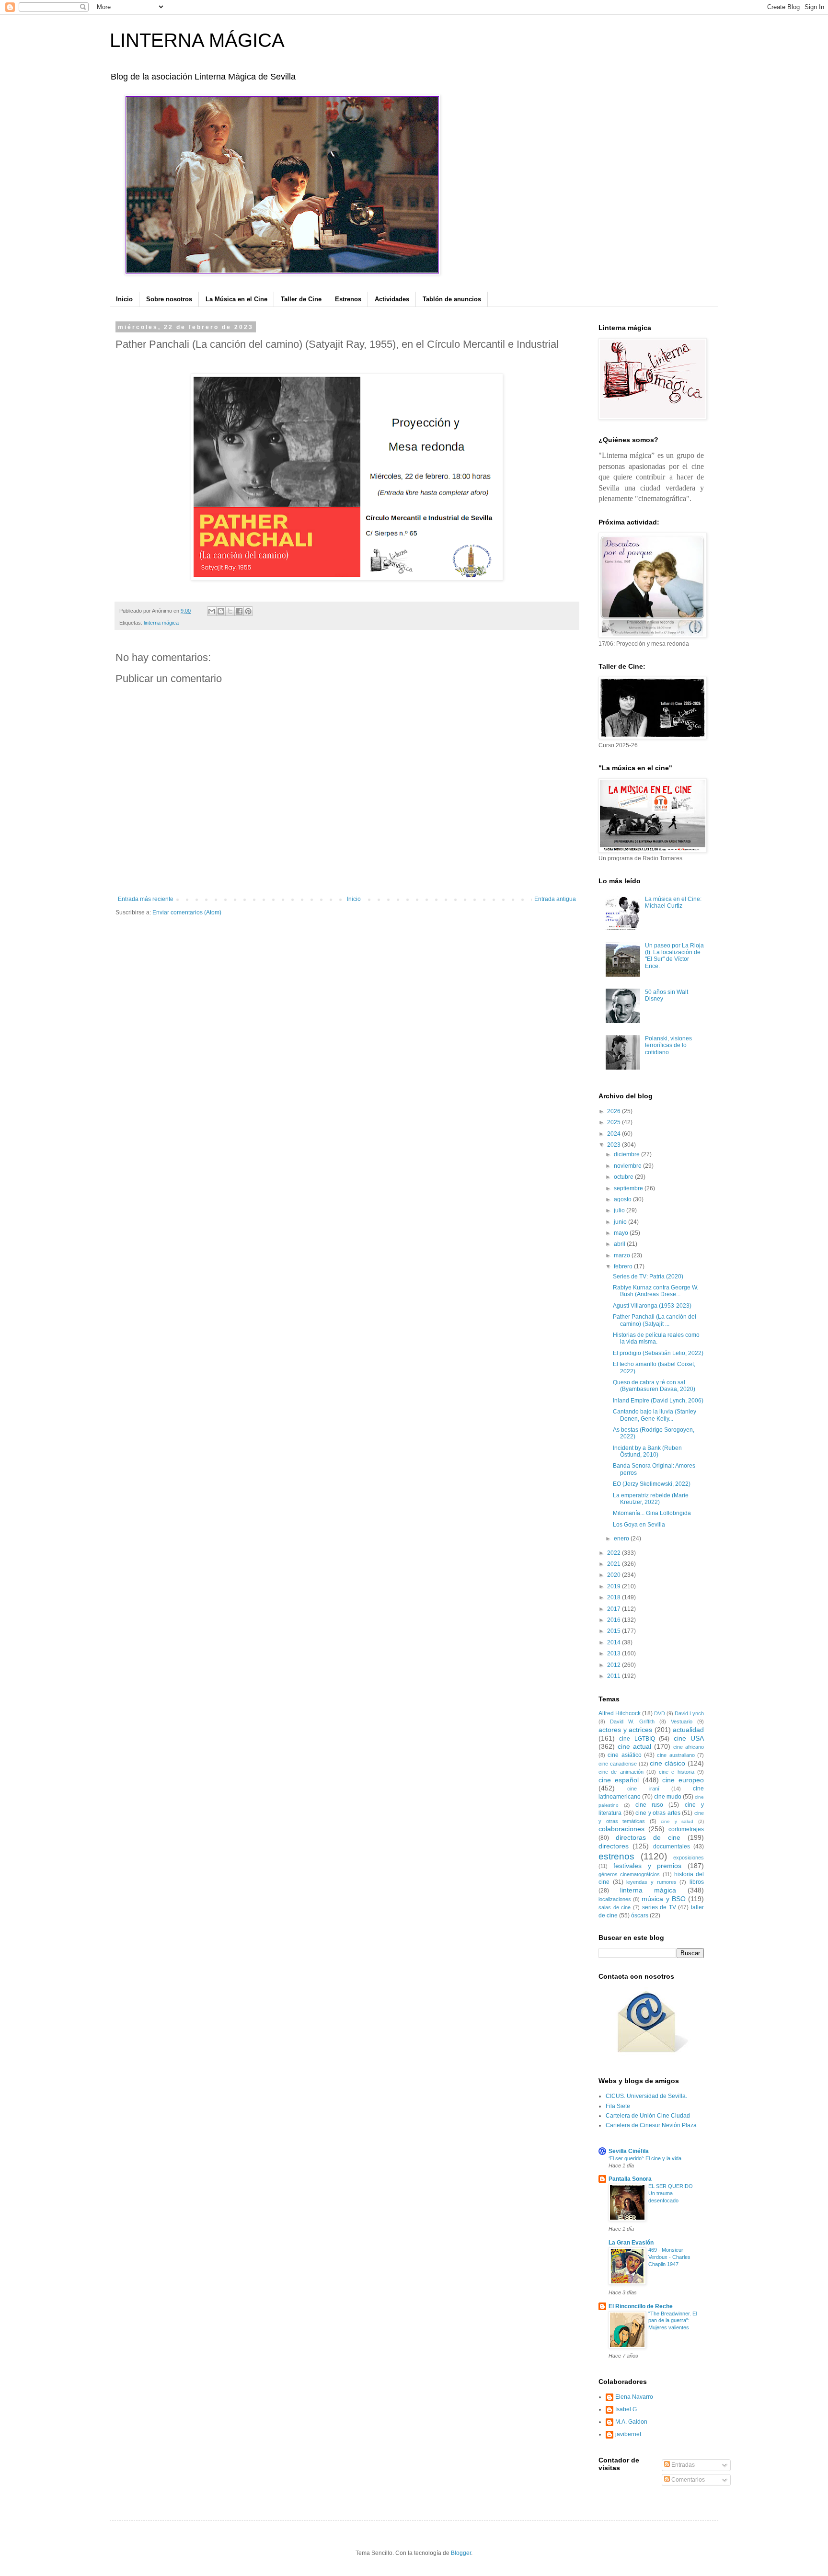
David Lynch (689, 1713)
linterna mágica (161, 623)
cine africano (689, 1747)
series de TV (659, 1907)
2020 (615, 1575)
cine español (619, 1780)
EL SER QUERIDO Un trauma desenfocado (671, 2193)
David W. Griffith (632, 1721)
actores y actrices (625, 1730)
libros (697, 1882)
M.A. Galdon (631, 2422)
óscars (640, 1915)
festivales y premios (648, 1866)
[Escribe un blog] (221, 611)
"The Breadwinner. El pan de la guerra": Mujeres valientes (673, 2321)
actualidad (688, 1730)
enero (622, 1539)
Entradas (682, 2465)
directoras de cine (648, 1837)
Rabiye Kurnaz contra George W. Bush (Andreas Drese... (655, 1291)
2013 (615, 1653)
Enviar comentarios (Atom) (187, 912)
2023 (615, 1145)
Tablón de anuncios (452, 299)
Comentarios (687, 2480)
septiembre (629, 1188)
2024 (615, 1134)
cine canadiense (618, 1764)
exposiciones (689, 1858)
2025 (615, 1122)
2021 (615, 1564)
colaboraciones (621, 1829)
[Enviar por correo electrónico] (212, 611)
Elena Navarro (634, 2397)
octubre (624, 1177)
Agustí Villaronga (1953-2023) (652, 1306)
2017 (615, 1609)
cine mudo (668, 1797)
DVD (660, 1713)
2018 (615, 1597)
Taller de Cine (301, 299)
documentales (672, 1847)
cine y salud (677, 1821)
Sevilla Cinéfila (629, 2151)
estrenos (616, 1856)
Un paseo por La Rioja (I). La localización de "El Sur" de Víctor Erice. (674, 956)
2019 (615, 1586)
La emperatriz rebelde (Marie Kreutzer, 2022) (651, 1499)
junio (621, 1222)
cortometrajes (686, 1829)
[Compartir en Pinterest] (248, 611)
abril (620, 1244)
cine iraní (643, 1789)
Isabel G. (627, 2409)
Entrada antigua (555, 899)
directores (614, 1846)
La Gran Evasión (631, 2243)
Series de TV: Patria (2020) (648, 1277)
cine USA (689, 1738)
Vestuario (682, 1721)
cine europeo (683, 1780)
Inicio (124, 299)
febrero (624, 1266)
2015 (615, 1631)
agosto (623, 1199)
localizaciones (615, 1899)
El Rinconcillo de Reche (641, 2306)
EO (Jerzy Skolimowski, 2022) (652, 1484)
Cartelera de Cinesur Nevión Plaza (651, 2125)
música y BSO (663, 1899)
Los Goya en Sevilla (639, 1525)
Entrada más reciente (146, 899)
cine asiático (624, 1755)
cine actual (634, 1746)
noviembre (628, 1166)
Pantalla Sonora (630, 2179)
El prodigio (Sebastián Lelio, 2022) (658, 1353)
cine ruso (649, 1805)
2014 (615, 1642)
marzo (623, 1255)
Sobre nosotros (169, 299)
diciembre (627, 1154)
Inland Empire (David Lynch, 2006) (658, 1401)
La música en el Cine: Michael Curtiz (673, 902)
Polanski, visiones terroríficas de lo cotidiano (668, 1045)
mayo (622, 1233)
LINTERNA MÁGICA (197, 40)
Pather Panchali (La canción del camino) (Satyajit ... (655, 1320)
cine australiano (676, 1755)
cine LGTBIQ (637, 1739)
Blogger (461, 2553)
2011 (615, 1676)
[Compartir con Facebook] (239, 611)
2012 (615, 1665)
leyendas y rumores (651, 1882)
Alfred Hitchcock (620, 1713)
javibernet (628, 2434)
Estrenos (348, 299)
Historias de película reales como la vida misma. (656, 1338)
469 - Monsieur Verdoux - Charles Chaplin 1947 (669, 2257)
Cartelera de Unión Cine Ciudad (648, 2116)
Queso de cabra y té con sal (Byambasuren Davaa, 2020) (654, 1386)
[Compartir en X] (230, 611)
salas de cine (615, 1907)
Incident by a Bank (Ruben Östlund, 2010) (647, 1451)
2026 (615, 1111)
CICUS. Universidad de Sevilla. (646, 2096)
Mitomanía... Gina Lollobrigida (652, 1513)
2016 (615, 1620)
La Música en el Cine (236, 299)
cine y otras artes (658, 1813)
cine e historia (677, 1772)
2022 (615, 1553)
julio (620, 1210)
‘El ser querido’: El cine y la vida (645, 2158)
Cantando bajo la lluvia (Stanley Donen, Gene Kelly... (655, 1415)
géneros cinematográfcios (629, 1874)
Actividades (392, 299)
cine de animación (621, 1772)
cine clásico (667, 1763)
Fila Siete (618, 2106)
